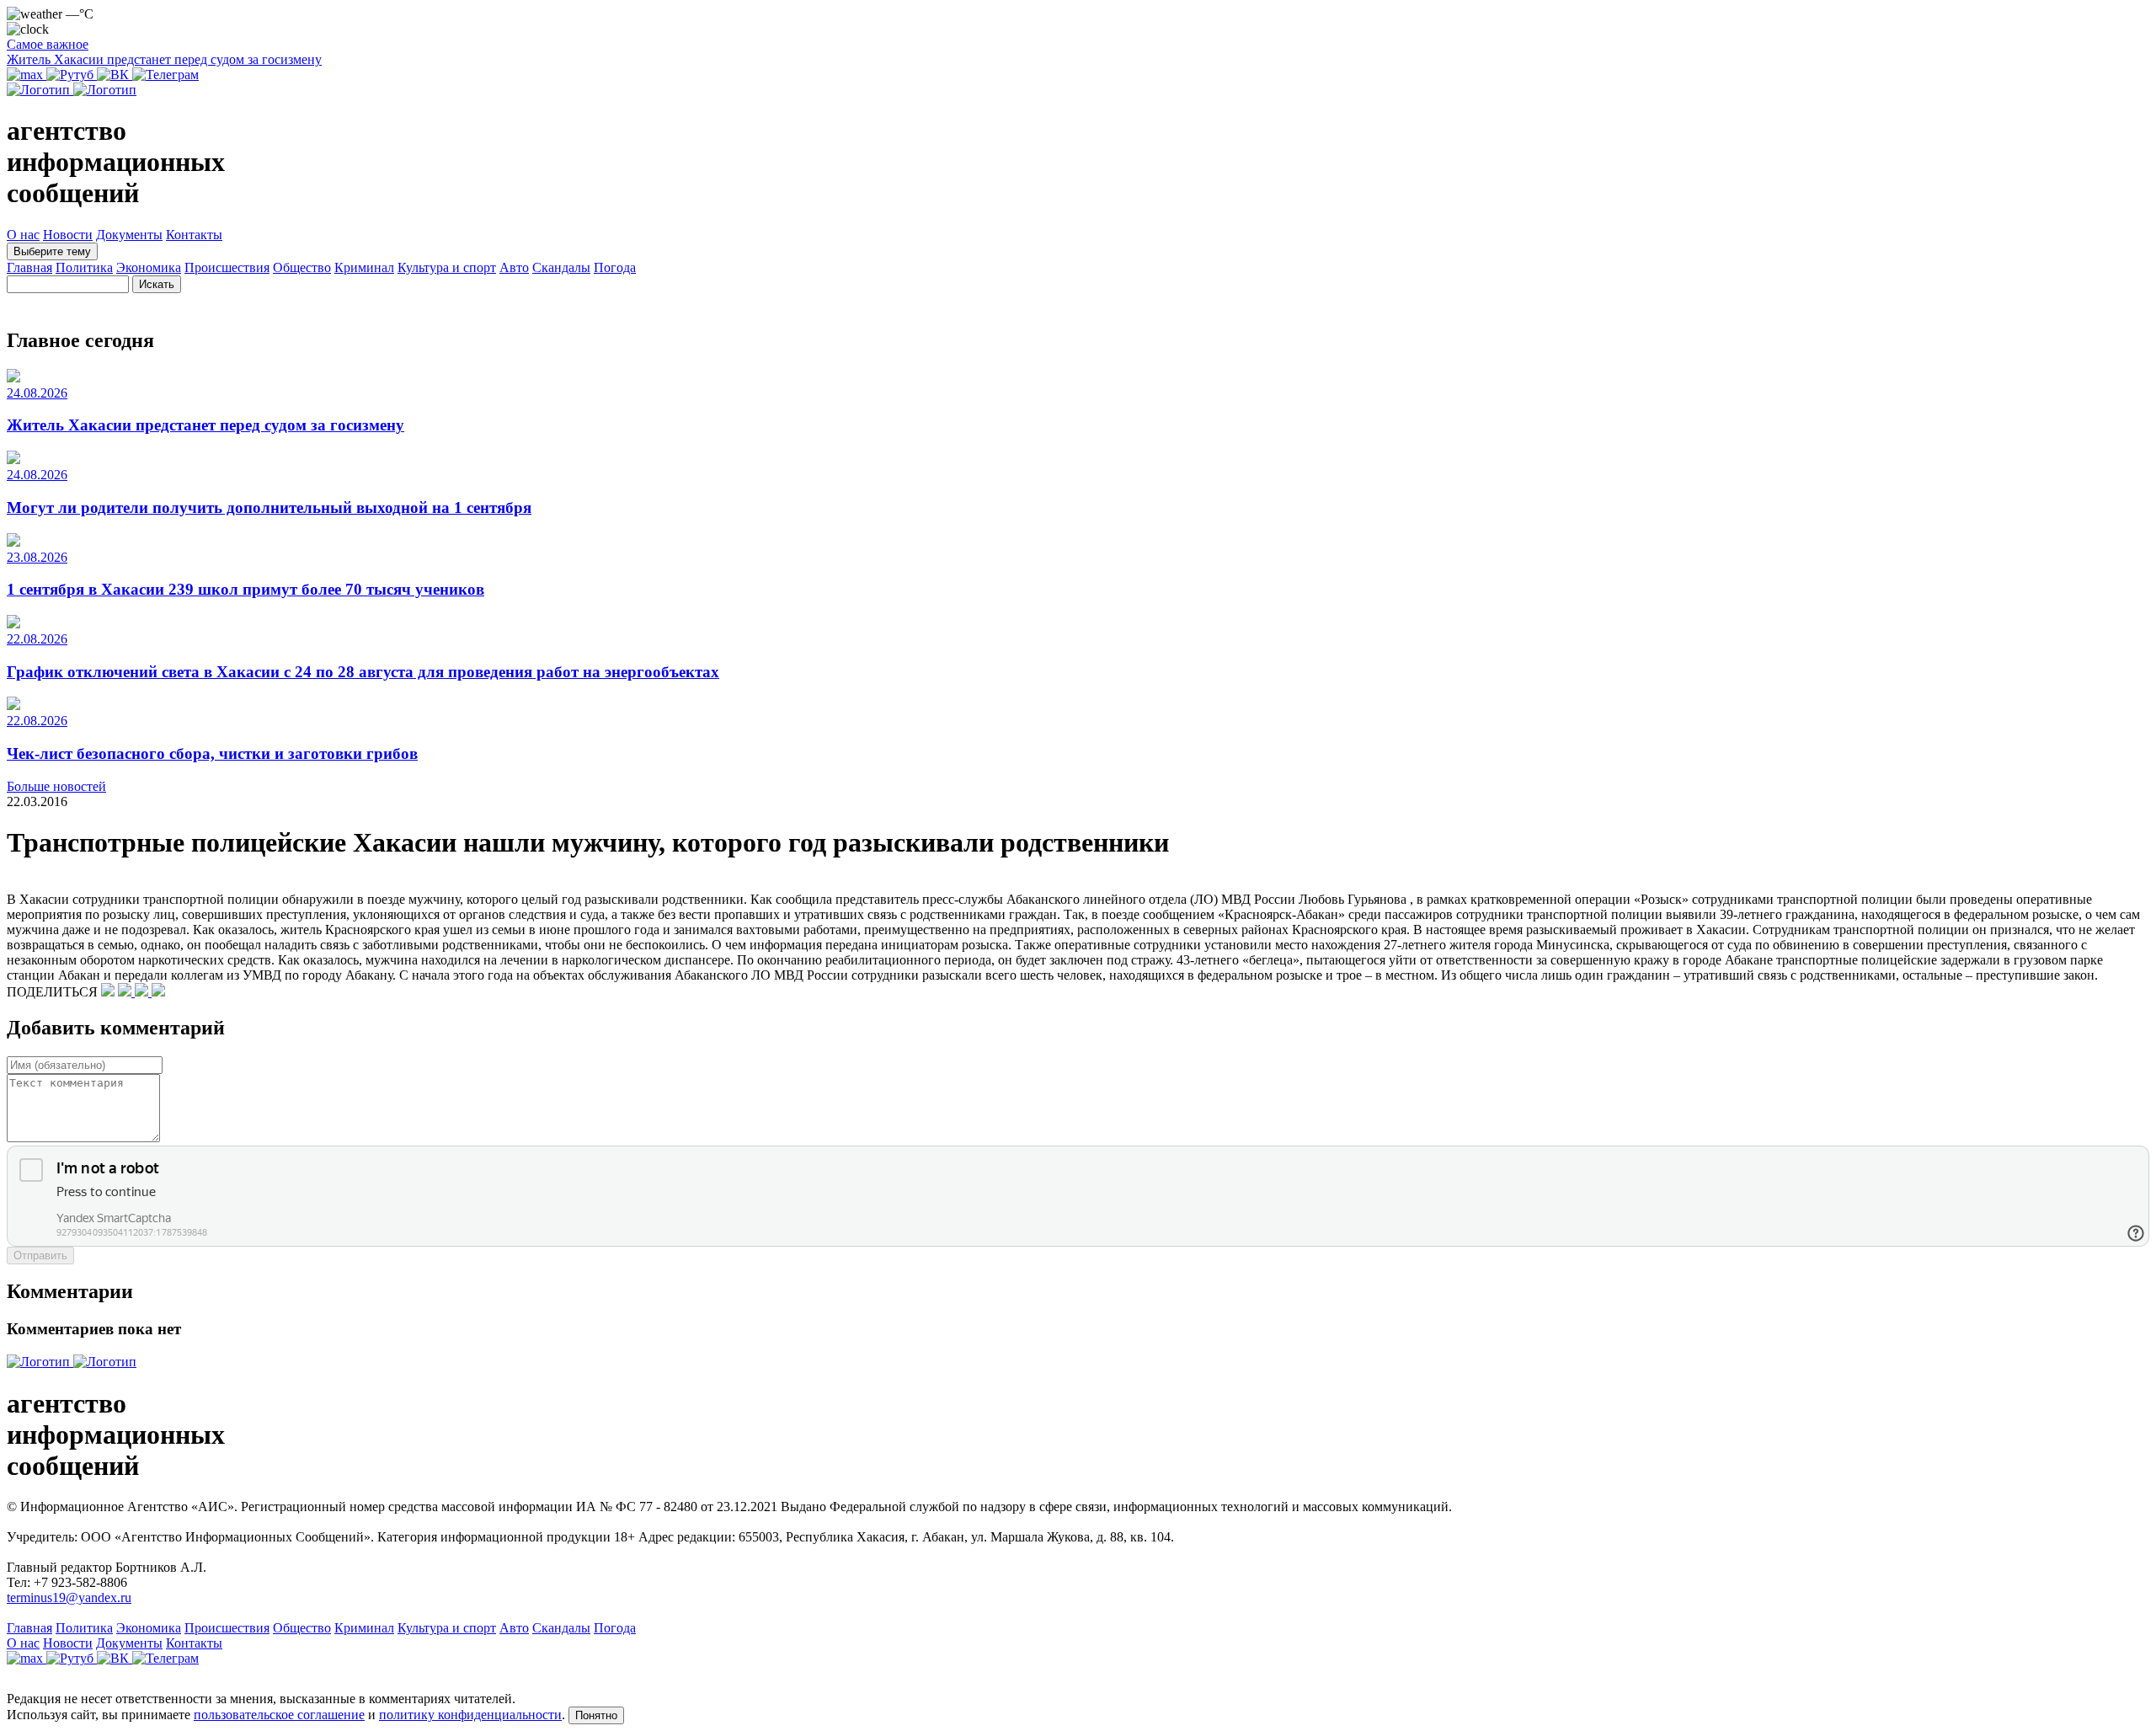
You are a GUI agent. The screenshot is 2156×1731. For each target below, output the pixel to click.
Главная (29, 267)
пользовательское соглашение (279, 1715)
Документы (129, 235)
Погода (615, 267)
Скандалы (561, 267)
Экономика (149, 267)
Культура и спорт (447, 267)
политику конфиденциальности (470, 1715)
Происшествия (227, 267)
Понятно (596, 1715)
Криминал (364, 267)
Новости (68, 235)
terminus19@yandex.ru (69, 1597)
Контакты (194, 235)
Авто (514, 267)
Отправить (40, 1256)
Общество (302, 267)
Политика (84, 267)
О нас (23, 235)
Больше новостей (56, 786)
